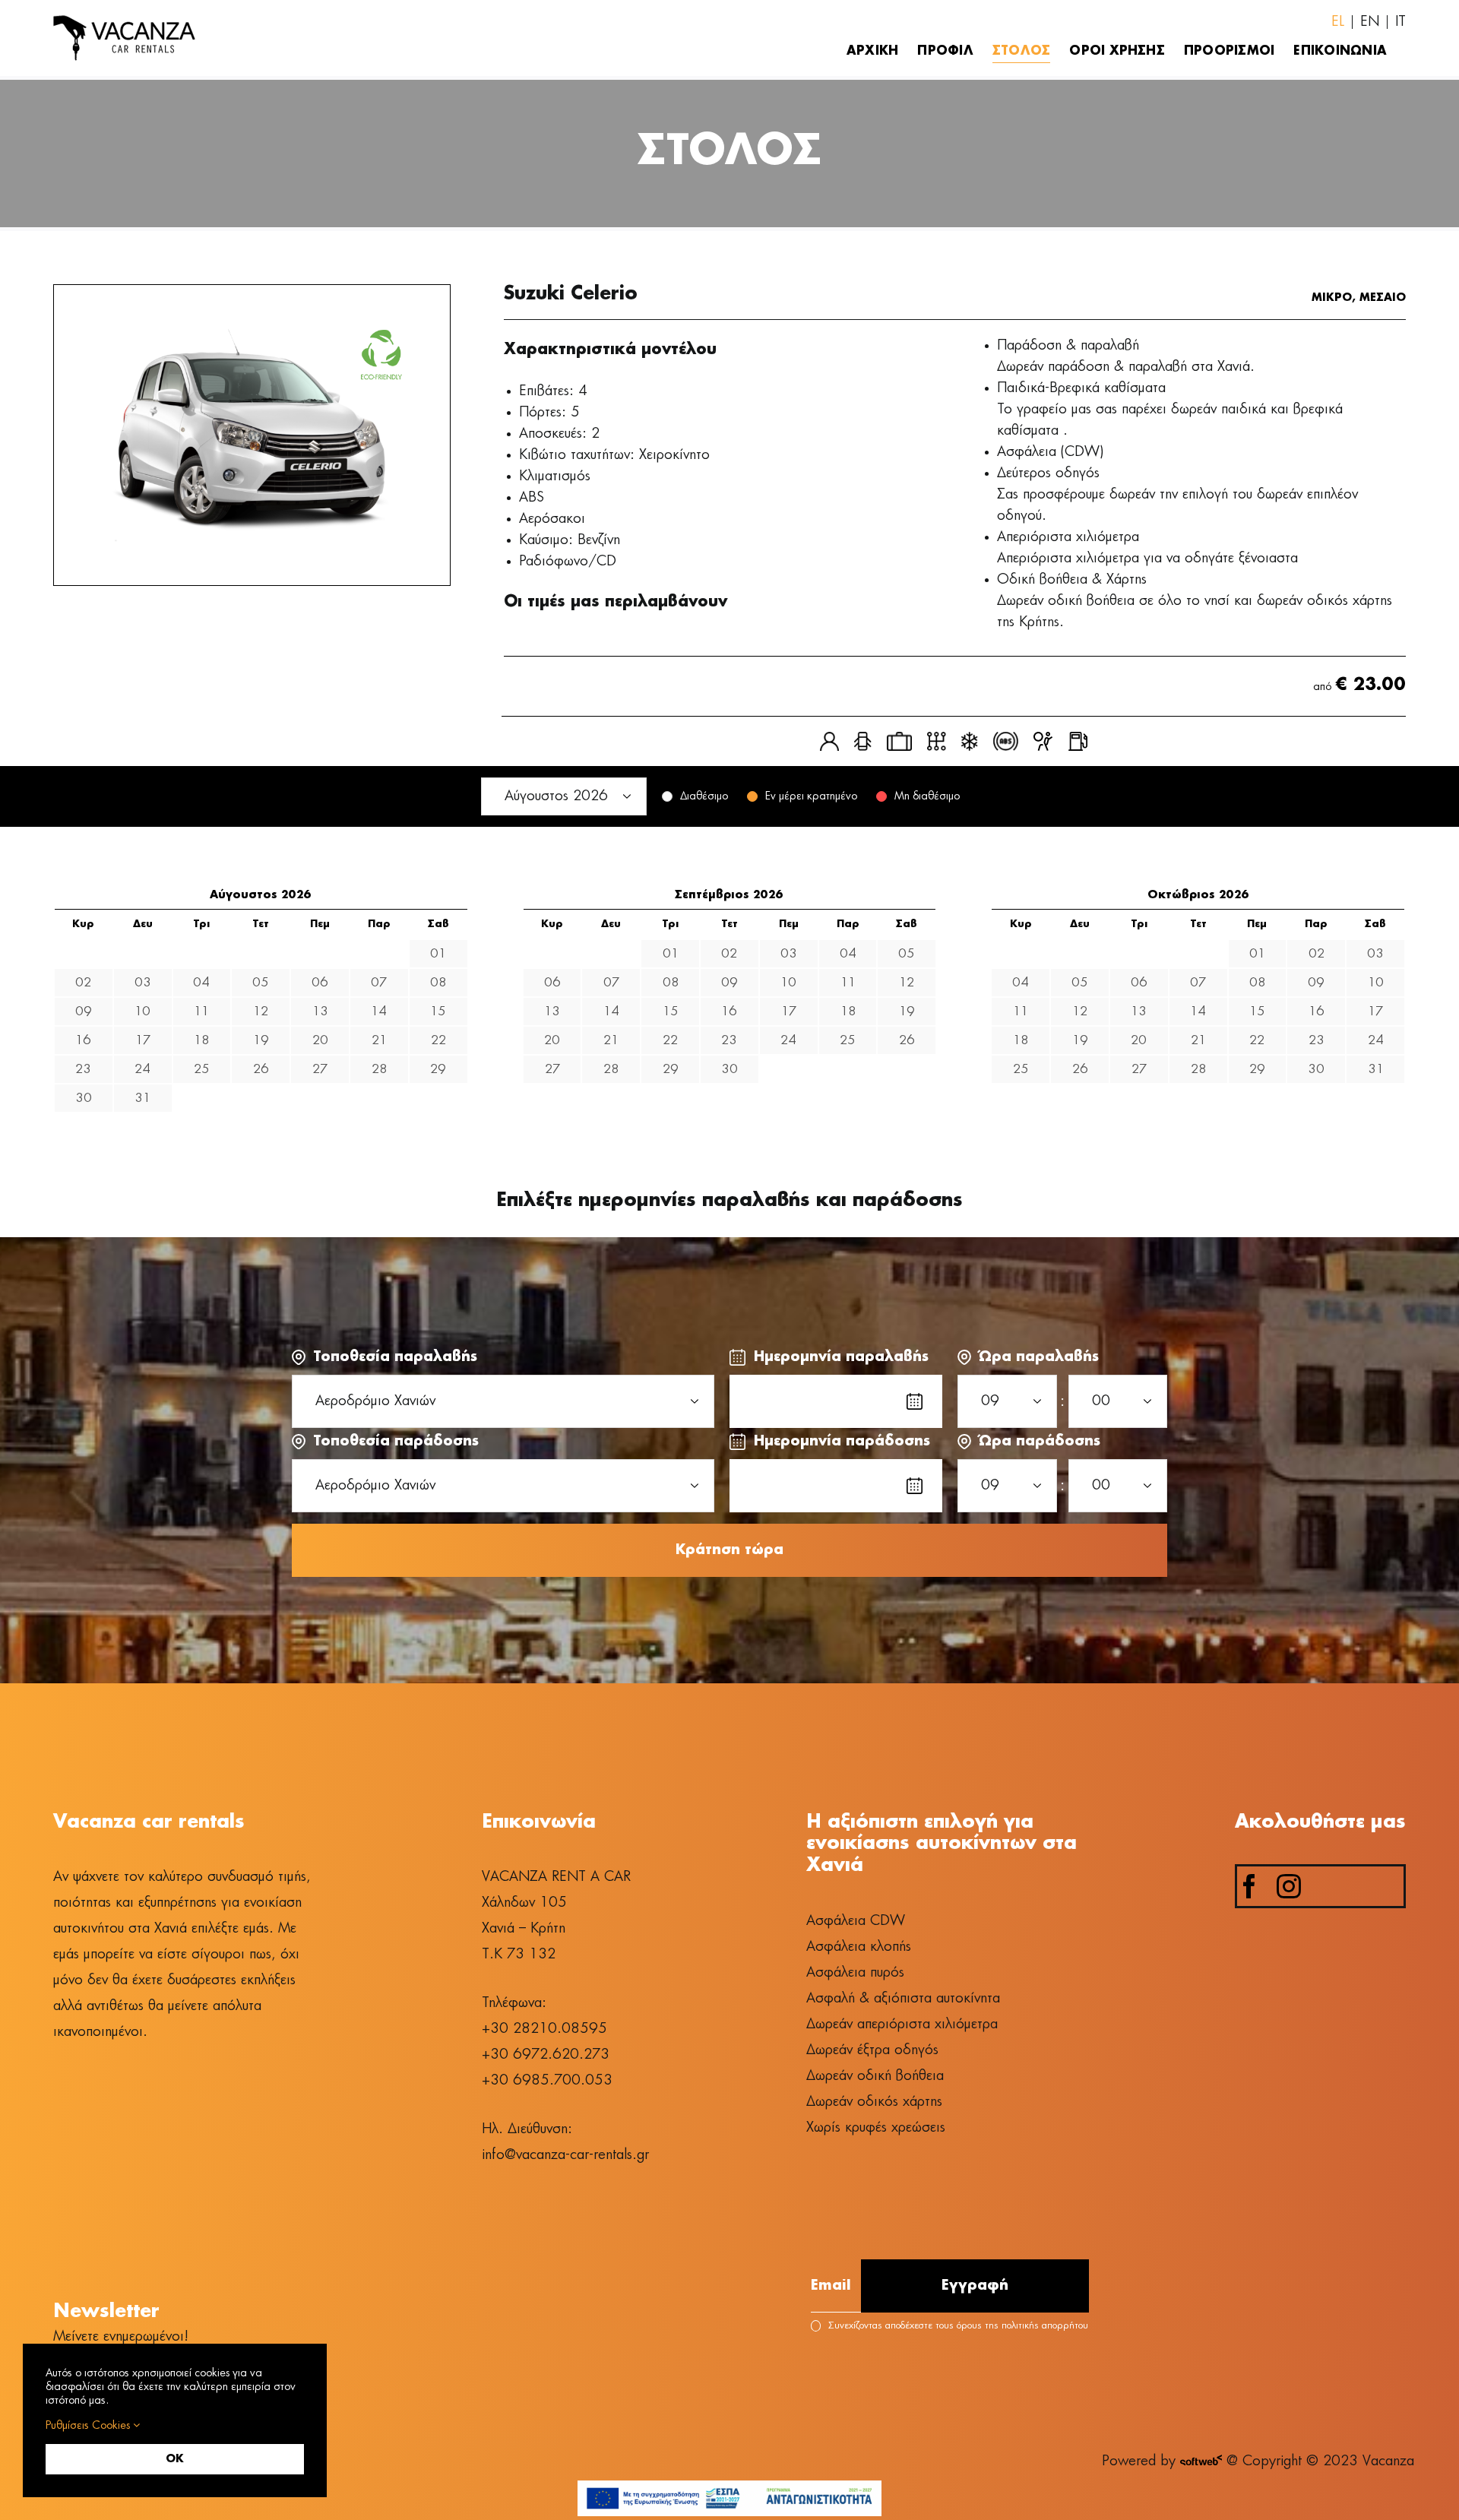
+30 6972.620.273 (546, 2055)
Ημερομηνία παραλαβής (841, 1357)
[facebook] (1249, 1886)
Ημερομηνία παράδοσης (842, 1442)
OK (175, 2459)
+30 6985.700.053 (547, 2081)
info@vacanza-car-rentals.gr (565, 2155)
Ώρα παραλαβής (1039, 1357)
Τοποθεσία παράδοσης (396, 1442)
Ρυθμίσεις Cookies (89, 2426)
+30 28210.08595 (544, 2029)
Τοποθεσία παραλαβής (395, 1357)
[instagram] (1289, 1886)
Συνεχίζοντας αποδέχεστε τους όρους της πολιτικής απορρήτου (958, 2326)
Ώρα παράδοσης (1040, 1442)
